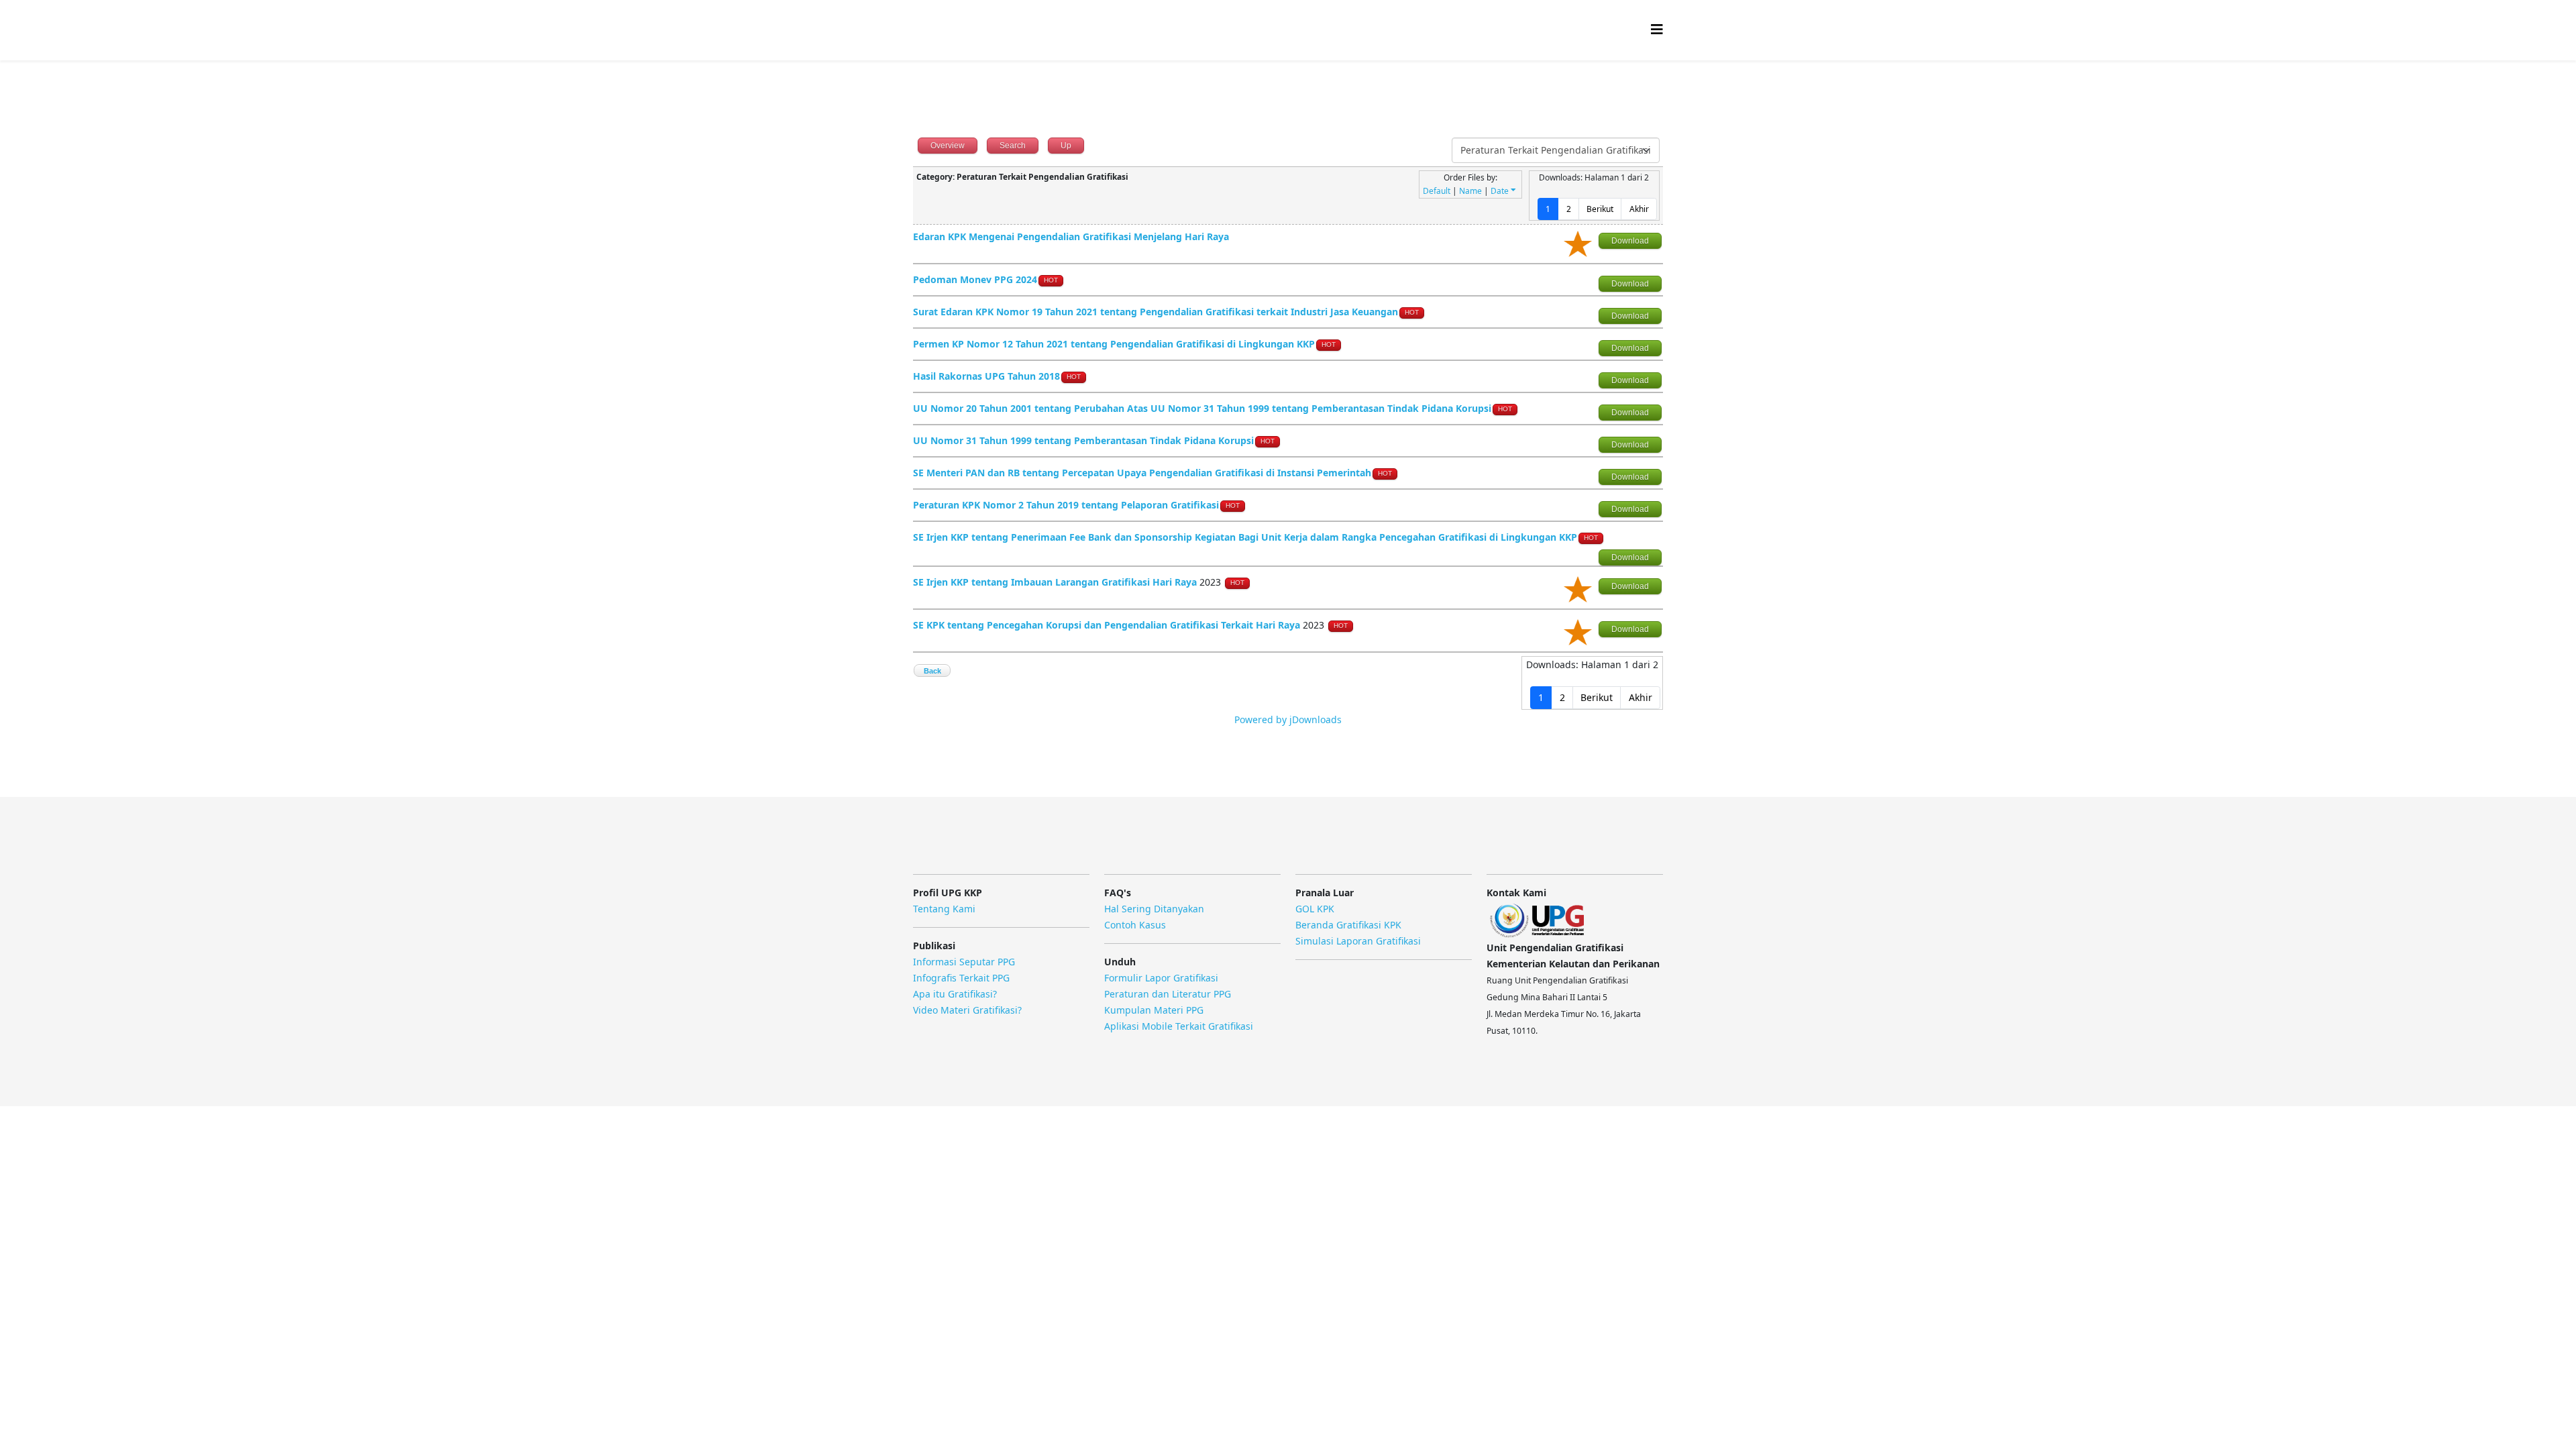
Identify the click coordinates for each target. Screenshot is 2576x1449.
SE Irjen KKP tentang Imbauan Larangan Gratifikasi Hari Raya (1056, 582)
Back (932, 671)
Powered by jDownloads (1288, 719)
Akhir (1639, 209)
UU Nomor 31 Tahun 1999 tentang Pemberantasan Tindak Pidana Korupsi (1083, 440)
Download (1630, 241)
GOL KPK (1315, 909)
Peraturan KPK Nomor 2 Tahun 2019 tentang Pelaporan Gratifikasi (1066, 505)
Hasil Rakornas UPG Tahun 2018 (986, 376)
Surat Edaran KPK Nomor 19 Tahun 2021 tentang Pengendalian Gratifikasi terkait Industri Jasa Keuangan (1156, 312)
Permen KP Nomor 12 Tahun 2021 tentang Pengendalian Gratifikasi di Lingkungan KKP (1114, 344)
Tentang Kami (944, 909)
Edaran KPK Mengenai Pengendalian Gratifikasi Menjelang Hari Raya (1071, 236)
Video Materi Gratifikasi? (967, 1010)
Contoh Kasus (1135, 925)
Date (1500, 191)
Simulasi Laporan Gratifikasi (1358, 941)
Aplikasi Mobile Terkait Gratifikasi (1179, 1026)
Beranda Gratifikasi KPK (1348, 925)
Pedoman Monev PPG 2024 (975, 279)
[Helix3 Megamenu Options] (1657, 29)
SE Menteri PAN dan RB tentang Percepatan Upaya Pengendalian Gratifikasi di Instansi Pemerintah (1142, 473)
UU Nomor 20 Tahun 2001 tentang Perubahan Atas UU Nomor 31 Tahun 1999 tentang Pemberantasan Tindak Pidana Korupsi (1202, 408)
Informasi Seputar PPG (964, 962)
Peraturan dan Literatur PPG (1168, 994)
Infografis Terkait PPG (961, 978)
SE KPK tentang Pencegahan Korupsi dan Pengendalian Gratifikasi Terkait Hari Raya (1107, 625)
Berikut (1600, 209)
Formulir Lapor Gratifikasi (1161, 978)
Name (1470, 191)
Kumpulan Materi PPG (1154, 1010)
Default (1437, 191)
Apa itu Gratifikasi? (955, 994)
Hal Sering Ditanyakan (1154, 909)
